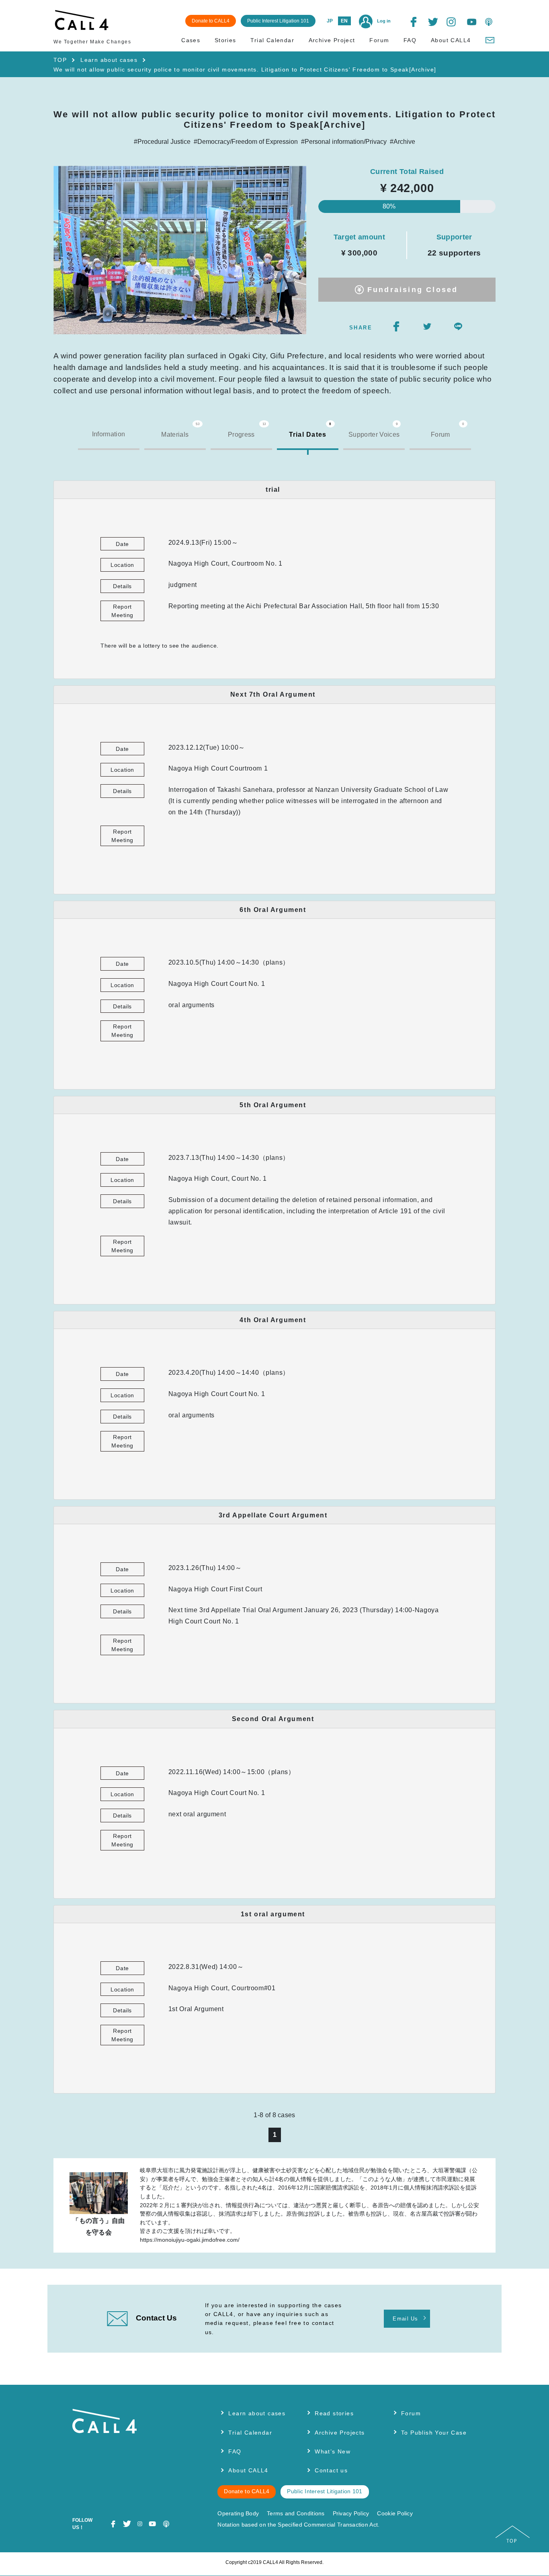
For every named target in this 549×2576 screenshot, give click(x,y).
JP (330, 21)
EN (344, 21)
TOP (60, 60)
